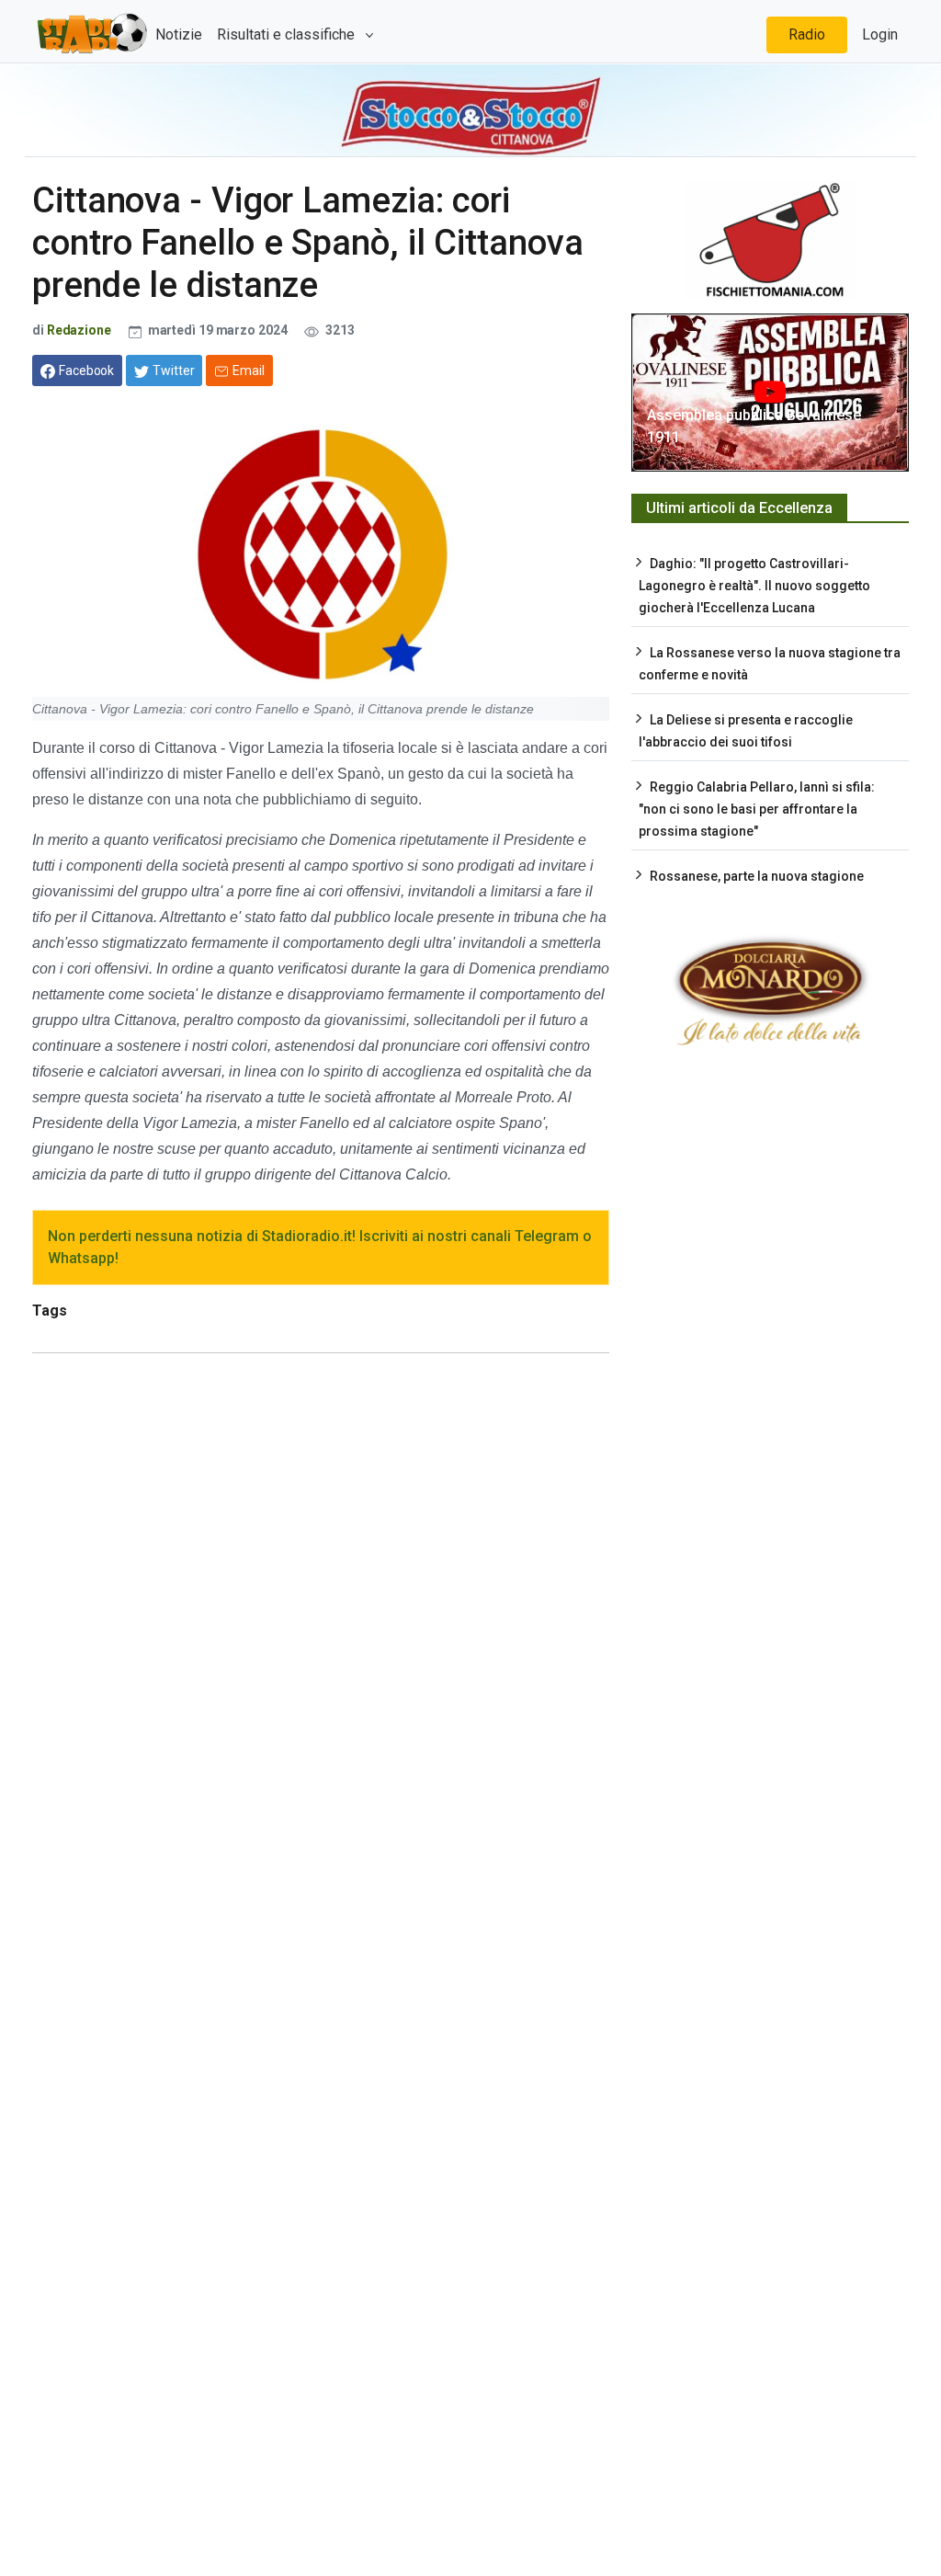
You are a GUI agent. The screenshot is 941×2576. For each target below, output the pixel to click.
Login (880, 34)
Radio (807, 34)
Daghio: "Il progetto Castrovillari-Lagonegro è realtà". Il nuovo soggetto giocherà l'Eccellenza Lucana (754, 586)
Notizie (179, 34)
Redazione (79, 330)
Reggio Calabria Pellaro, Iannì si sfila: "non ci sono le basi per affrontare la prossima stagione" (757, 809)
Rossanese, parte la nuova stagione (757, 876)
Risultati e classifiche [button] (288, 34)
